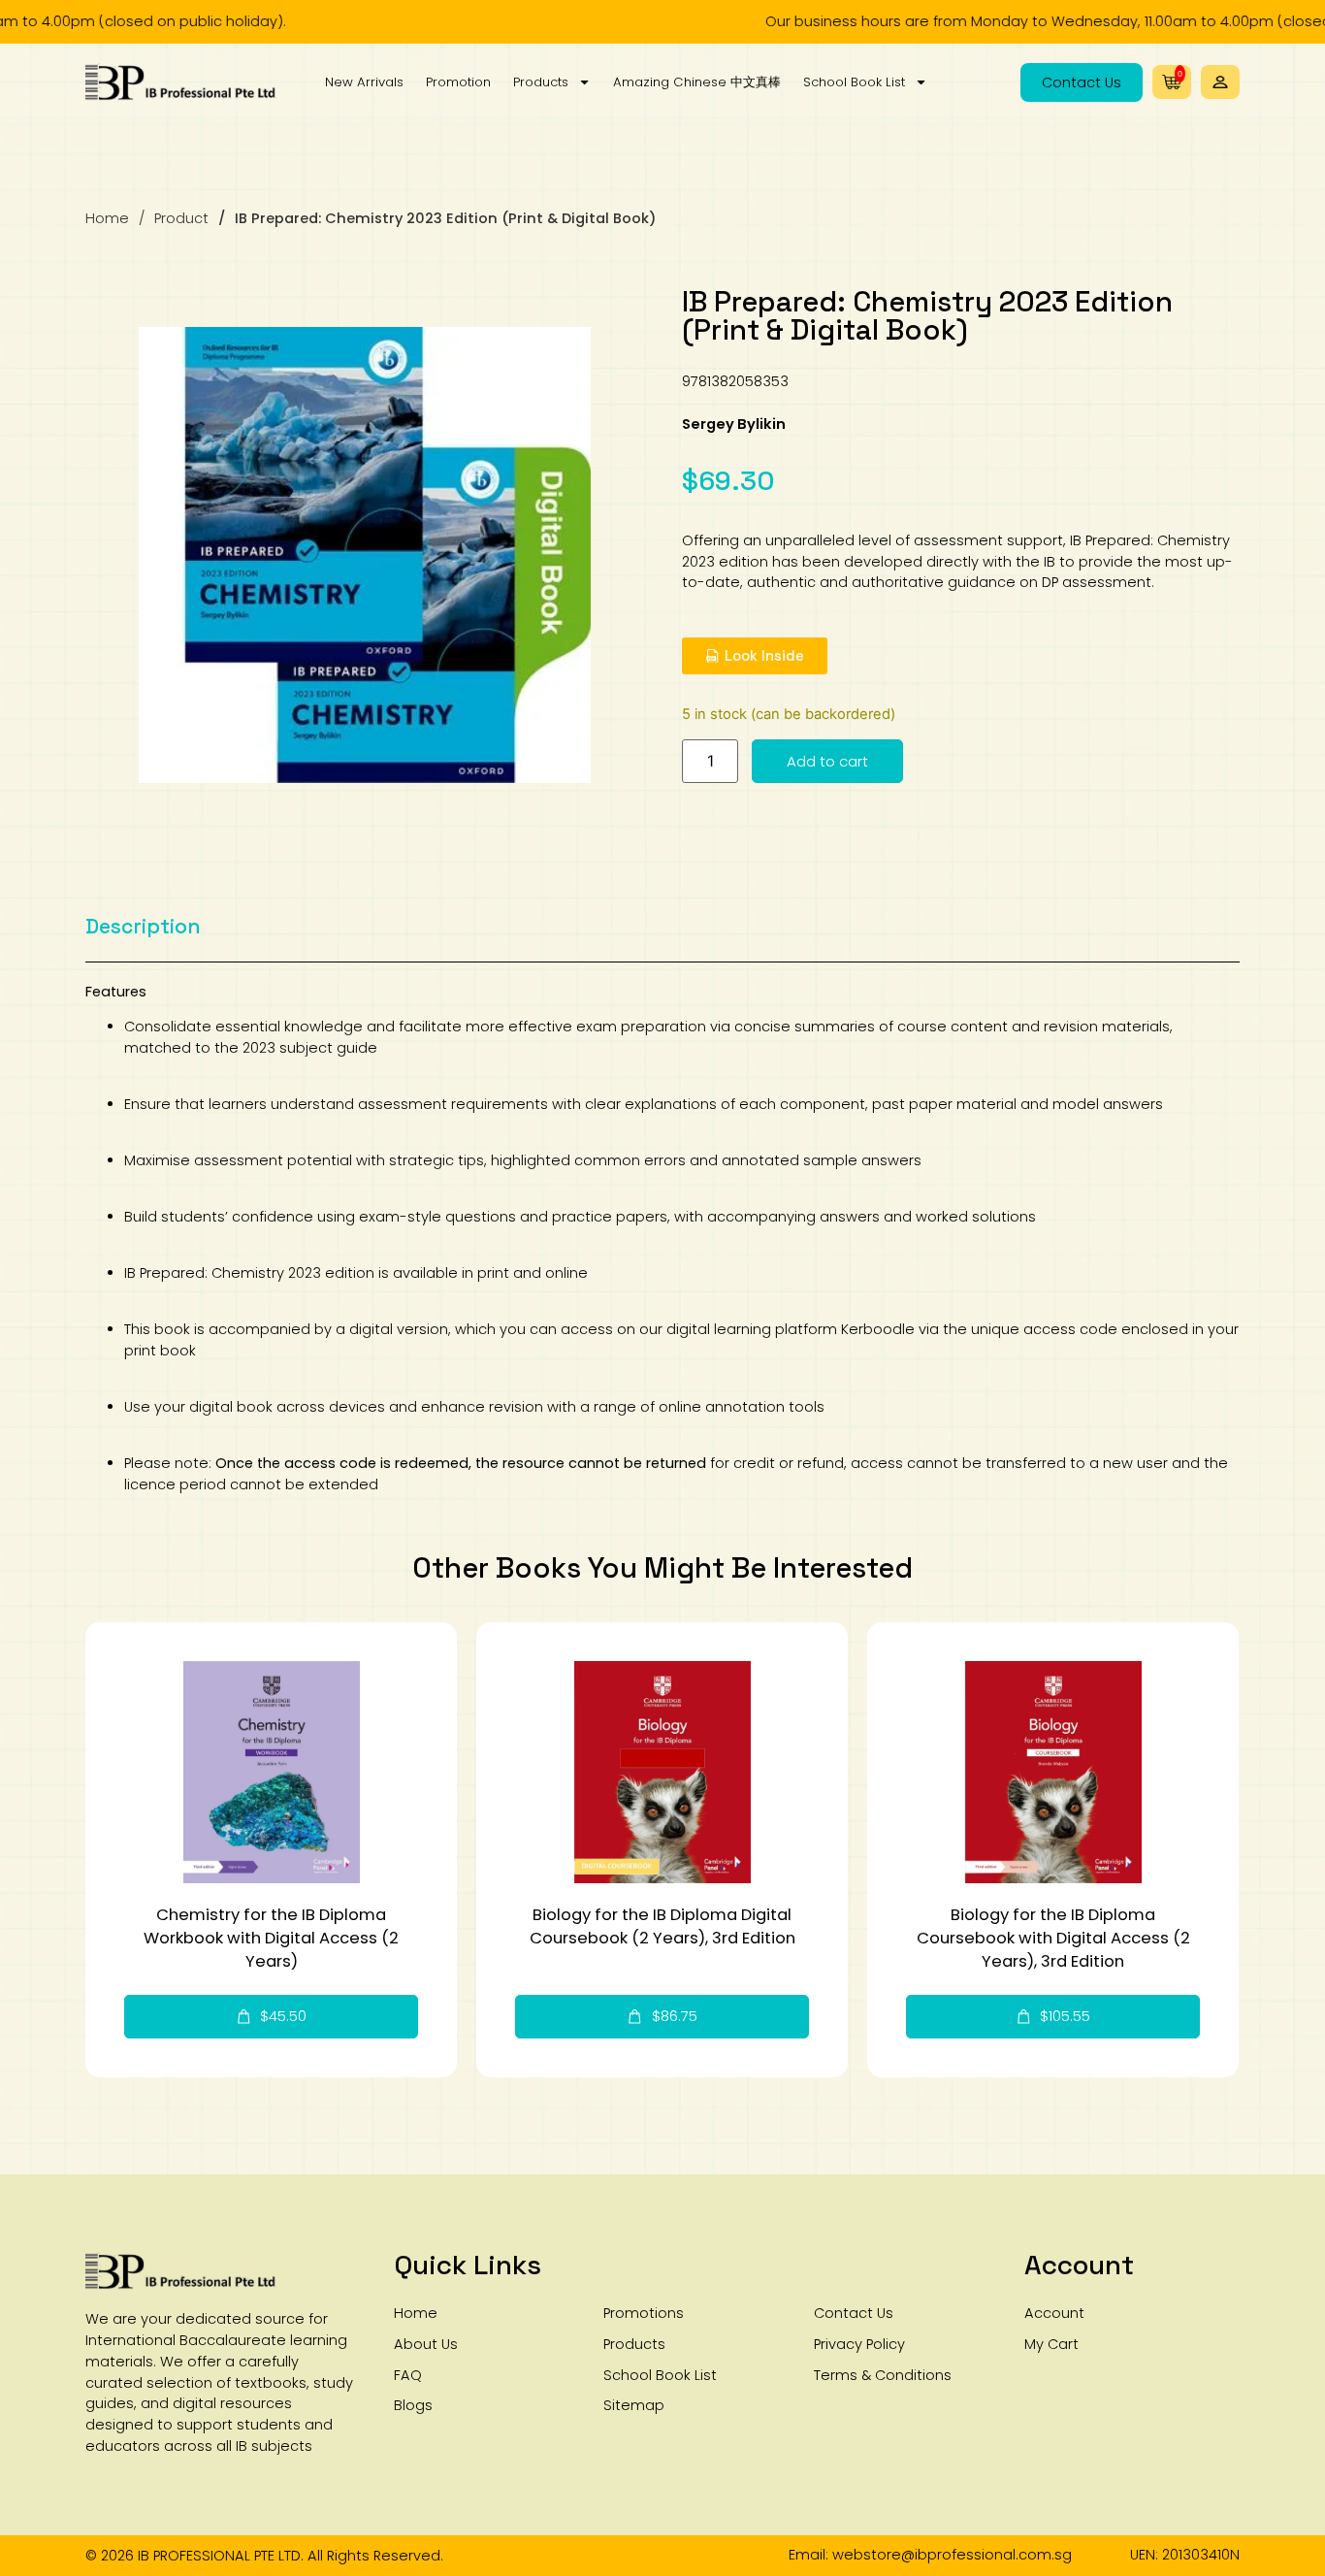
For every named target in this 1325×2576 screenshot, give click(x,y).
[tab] (143, 927)
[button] (1220, 82)
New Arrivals (364, 82)
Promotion (458, 82)
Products (541, 82)
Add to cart (827, 761)
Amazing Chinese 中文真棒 (697, 82)
